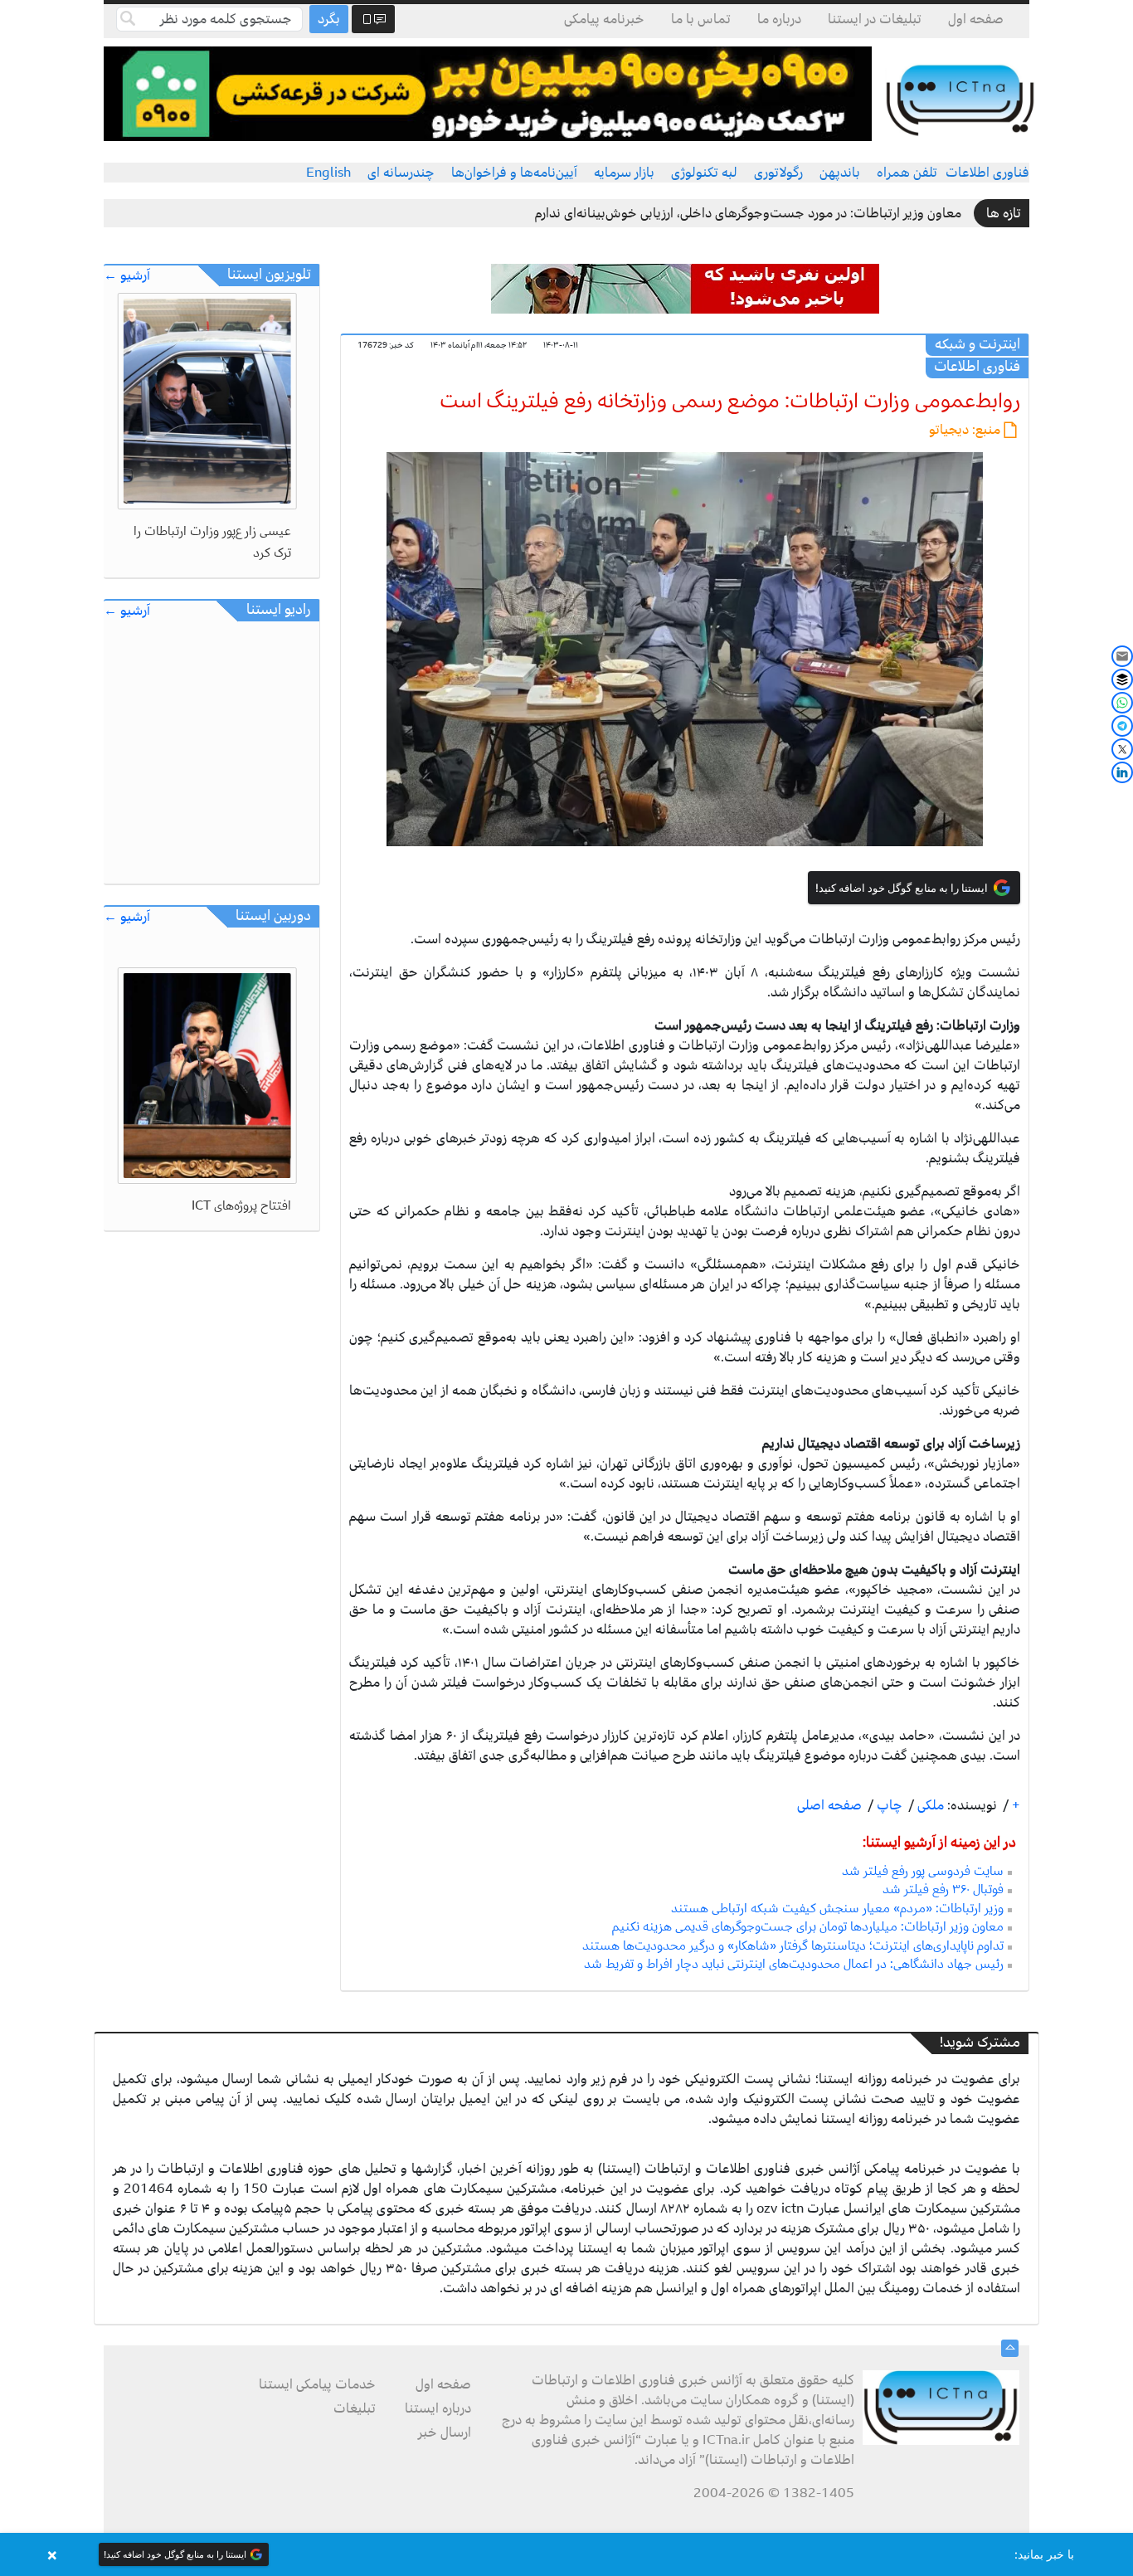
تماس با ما (701, 19)
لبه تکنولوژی (704, 173)
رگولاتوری (778, 173)
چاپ (888, 1805)
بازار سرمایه (624, 173)
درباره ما (779, 19)
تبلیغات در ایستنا (875, 19)
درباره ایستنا (438, 2408)
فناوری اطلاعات (987, 173)
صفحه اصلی (829, 1805)
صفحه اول (976, 19)
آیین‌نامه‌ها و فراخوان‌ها (514, 173)
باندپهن (840, 173)
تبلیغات (355, 2408)
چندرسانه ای (401, 173)
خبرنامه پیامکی (604, 19)
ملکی (929, 1805)
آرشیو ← (127, 276)
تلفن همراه (907, 173)
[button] (566, 2554)
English (328, 173)
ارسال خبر (445, 2432)
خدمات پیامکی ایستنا (317, 2384)
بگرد (329, 19)
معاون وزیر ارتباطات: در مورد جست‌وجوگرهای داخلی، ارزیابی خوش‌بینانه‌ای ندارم (748, 213)
